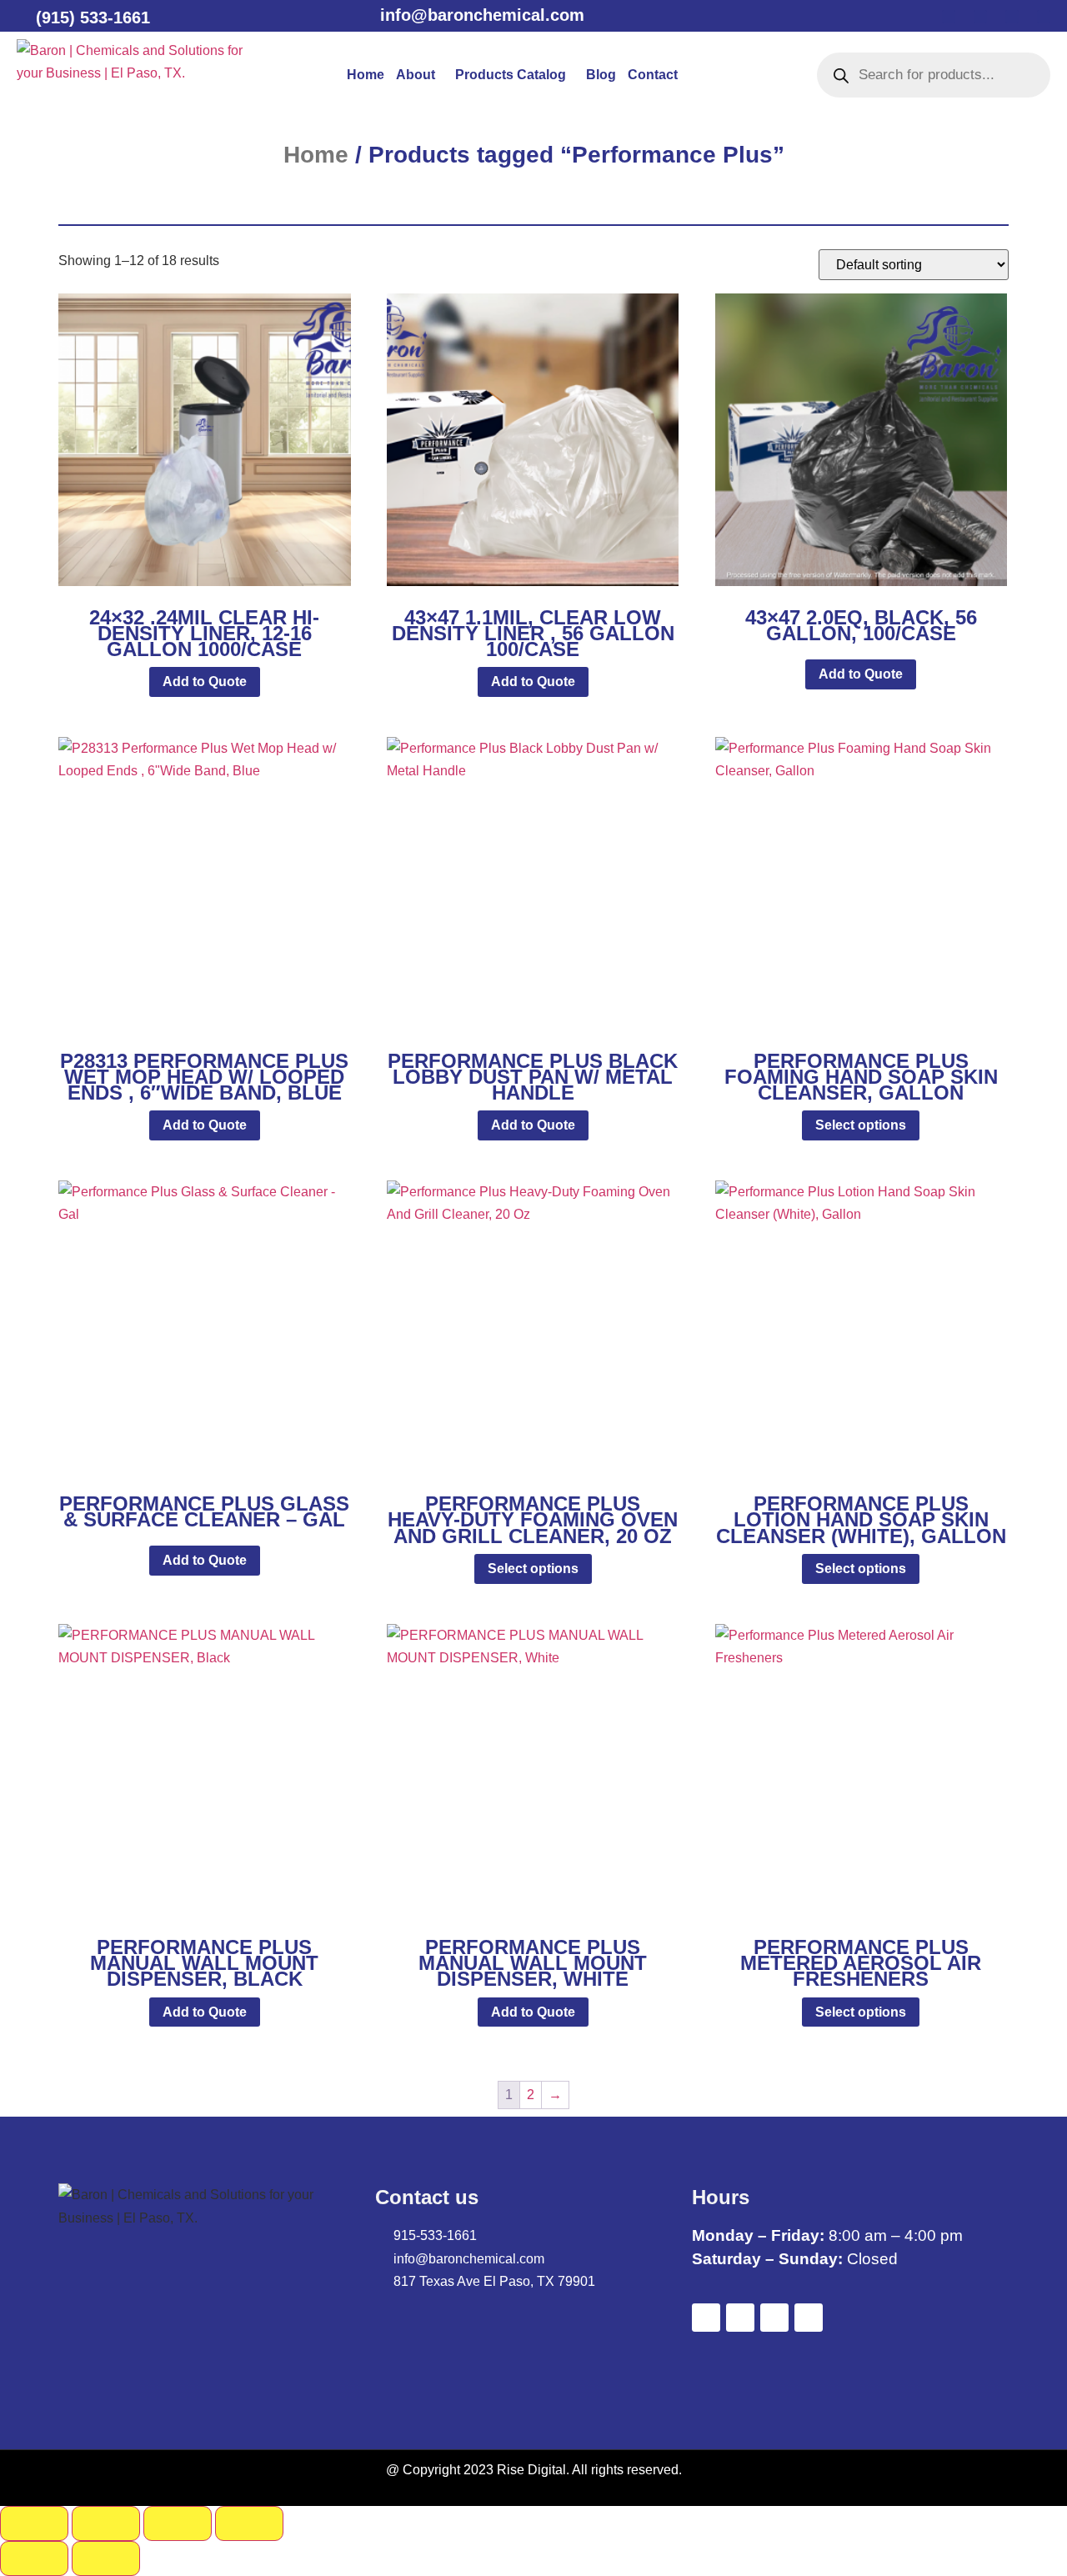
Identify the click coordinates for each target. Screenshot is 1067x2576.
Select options (861, 1125)
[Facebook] (949, 17)
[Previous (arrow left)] (34, 2558)
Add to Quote (205, 682)
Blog (601, 75)
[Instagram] (1044, 17)
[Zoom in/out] (34, 2523)
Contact (653, 75)
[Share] (178, 2523)
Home (366, 75)
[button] (420, 75)
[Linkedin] (1012, 17)
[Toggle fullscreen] (106, 2523)
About (416, 75)
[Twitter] (980, 17)
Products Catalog (511, 75)
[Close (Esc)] (249, 2523)
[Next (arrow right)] (106, 2558)
